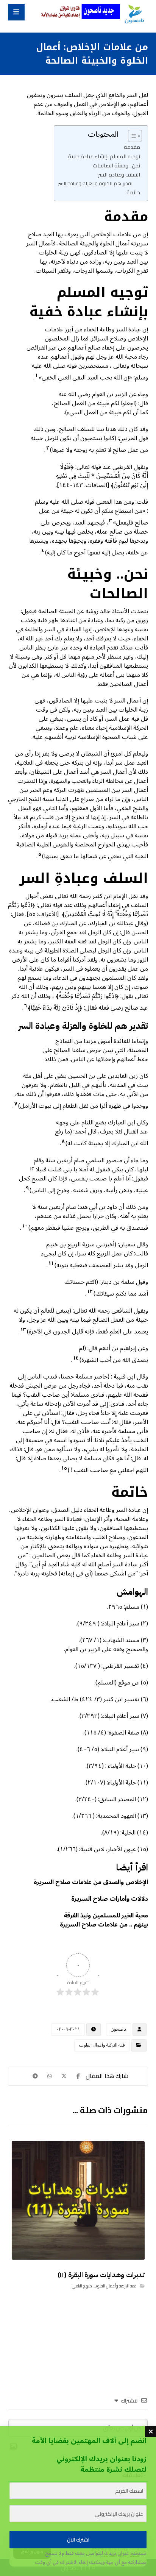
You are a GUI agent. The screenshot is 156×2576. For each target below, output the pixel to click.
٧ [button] (16, 1104)
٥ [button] (40, 854)
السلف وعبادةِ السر (119, 174)
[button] (16, 12)
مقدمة (132, 147)
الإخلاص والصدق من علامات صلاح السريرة (91, 1882)
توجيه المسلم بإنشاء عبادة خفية (104, 156)
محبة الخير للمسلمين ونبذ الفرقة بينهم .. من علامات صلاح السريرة (104, 1920)
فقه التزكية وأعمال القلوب (102, 2045)
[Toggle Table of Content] (131, 136)
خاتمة (133, 192)
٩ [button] (27, 1188)
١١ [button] (51, 1263)
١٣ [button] (23, 1330)
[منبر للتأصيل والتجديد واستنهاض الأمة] (134, 14)
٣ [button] (111, 521)
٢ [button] (48, 448)
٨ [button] (63, 1141)
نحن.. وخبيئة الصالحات (116, 165)
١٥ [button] (64, 1468)
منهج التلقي (82, 2286)
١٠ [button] (25, 1226)
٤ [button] (43, 551)
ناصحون (119, 2029)
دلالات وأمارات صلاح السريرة (110, 1899)
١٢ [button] (90, 1292)
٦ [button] (26, 1006)
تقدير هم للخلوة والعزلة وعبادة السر (95, 183)
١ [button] (37, 376)
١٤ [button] (76, 1358)
